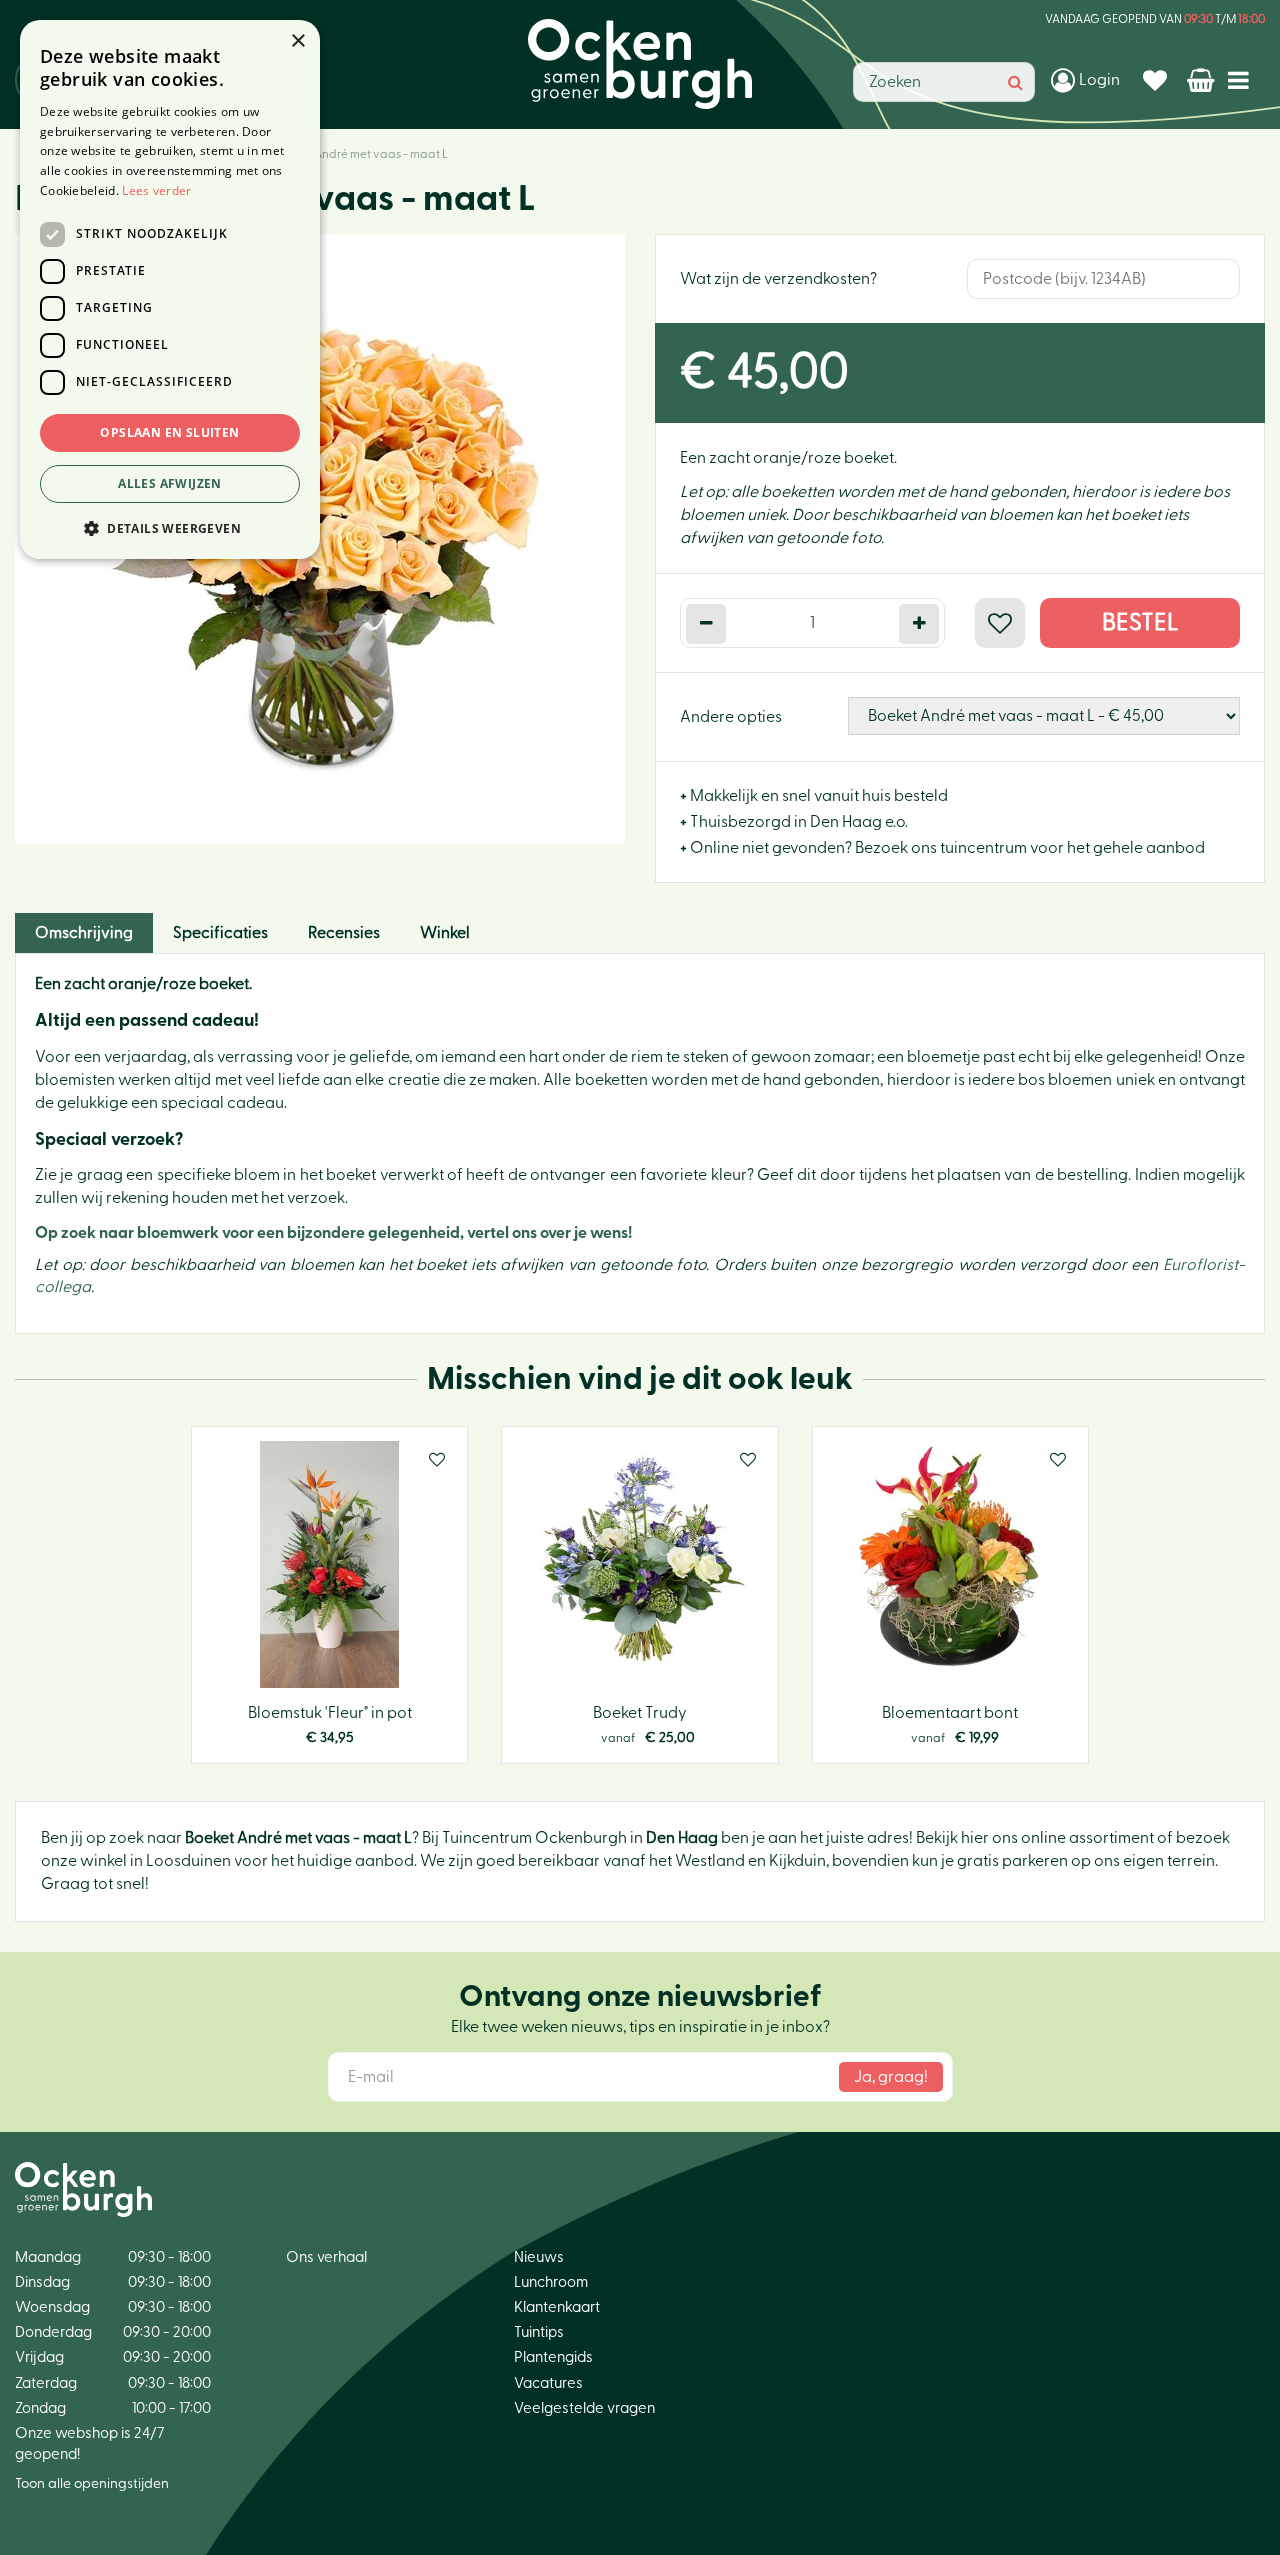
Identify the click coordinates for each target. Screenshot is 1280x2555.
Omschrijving (84, 933)
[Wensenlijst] (1157, 80)
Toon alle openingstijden (92, 2484)
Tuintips (539, 2332)
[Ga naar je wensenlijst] (1157, 80)
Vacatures (548, 2383)
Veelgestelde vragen (584, 2408)
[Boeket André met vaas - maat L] (320, 539)
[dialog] (170, 289)
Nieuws (539, 2257)
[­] (1242, 79)
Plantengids (553, 2357)
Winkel (445, 933)
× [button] (297, 41)
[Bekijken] (1202, 80)
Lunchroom (551, 2282)
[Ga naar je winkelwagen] (1202, 80)
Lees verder (156, 190)
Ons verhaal (326, 2257)
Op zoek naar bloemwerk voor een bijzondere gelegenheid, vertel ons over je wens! (333, 1233)
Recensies (344, 933)
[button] (170, 527)
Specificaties (220, 933)
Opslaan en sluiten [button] (169, 432)
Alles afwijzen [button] (170, 483)
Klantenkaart (557, 2307)
